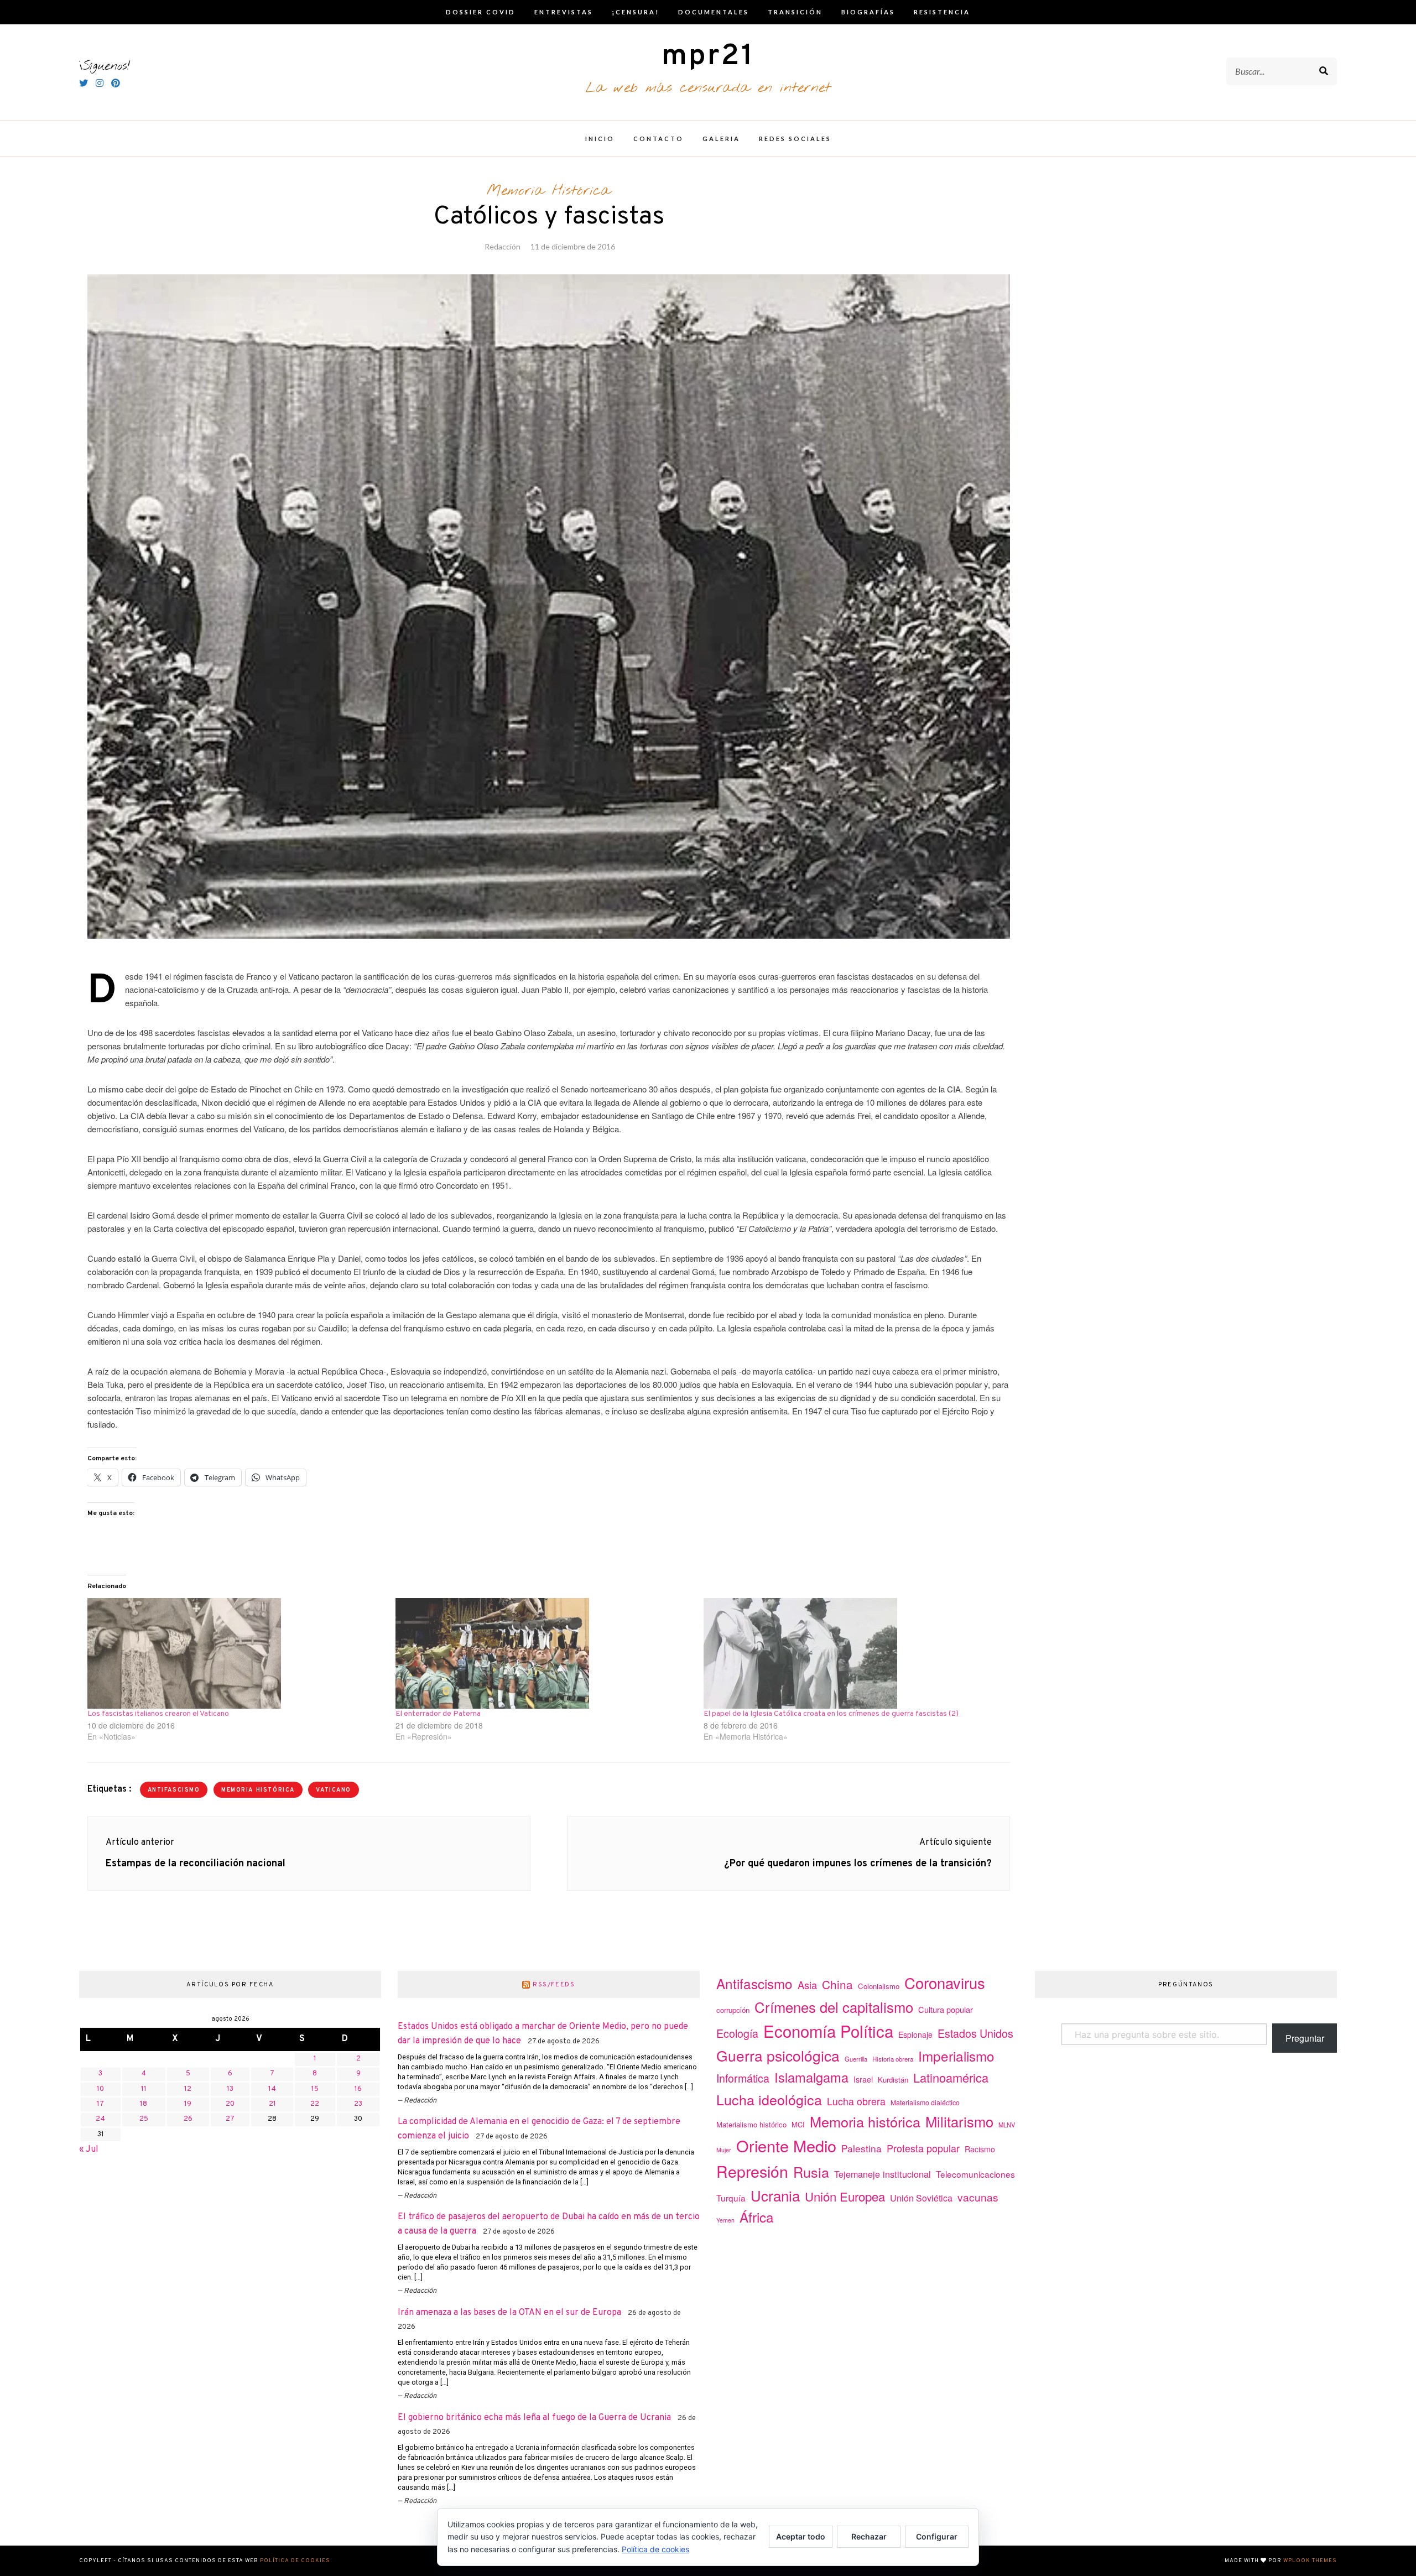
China (837, 1984)
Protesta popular (923, 2148)
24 (100, 2119)
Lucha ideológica (769, 2099)
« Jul (89, 2150)
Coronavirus (945, 1983)
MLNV (1007, 2125)
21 (272, 2104)
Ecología (737, 2033)
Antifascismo (174, 1790)
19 (188, 2104)
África (757, 2217)
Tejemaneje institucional (883, 2174)
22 (315, 2104)
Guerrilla (856, 2059)
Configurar (937, 2536)
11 (144, 2089)
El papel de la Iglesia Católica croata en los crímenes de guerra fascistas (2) (831, 1714)
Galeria (721, 139)
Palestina (861, 2148)
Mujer (724, 2150)
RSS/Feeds (554, 1985)
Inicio (600, 139)
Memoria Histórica (549, 191)
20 (230, 2104)
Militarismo (959, 2121)
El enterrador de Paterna (438, 1714)
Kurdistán (893, 2080)
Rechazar (869, 2536)
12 (188, 2089)
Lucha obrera (856, 2101)
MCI (798, 2124)
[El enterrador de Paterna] (544, 1653)
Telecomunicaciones (975, 2174)
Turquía (731, 2198)
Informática (743, 2078)
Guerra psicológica (778, 2055)
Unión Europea (845, 2196)
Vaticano (334, 1790)
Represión (752, 2171)
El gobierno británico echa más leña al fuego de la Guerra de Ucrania (534, 2418)
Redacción (503, 246)
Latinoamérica (951, 2077)
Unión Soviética (921, 2198)
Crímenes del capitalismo (834, 2007)
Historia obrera (893, 2059)
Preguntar (1305, 2038)
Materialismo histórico (751, 2124)
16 (358, 2089)
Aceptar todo (801, 2536)
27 (230, 2119)
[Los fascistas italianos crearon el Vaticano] (236, 1653)
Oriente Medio (786, 2145)
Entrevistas (564, 12)
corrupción (733, 2010)
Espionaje (915, 2034)
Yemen (725, 2220)
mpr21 (708, 57)
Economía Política (828, 2031)
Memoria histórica (258, 1790)
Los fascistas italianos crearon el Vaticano (158, 1714)
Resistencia (942, 12)
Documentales (714, 12)
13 (230, 2089)
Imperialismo (956, 2056)
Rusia (811, 2172)
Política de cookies (295, 2561)
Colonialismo (879, 1986)
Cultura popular (946, 2009)
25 (144, 2119)
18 (144, 2104)
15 (315, 2089)
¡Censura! (636, 12)
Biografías (868, 12)
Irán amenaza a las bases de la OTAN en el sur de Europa (509, 2313)
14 (272, 2089)
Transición (795, 12)
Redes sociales (795, 139)
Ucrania (775, 2195)
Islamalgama (811, 2077)
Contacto (658, 139)
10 (100, 2089)
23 (358, 2104)
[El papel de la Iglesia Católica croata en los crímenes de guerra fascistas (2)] (852, 1653)
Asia (807, 1985)
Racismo (980, 2149)
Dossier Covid (481, 12)
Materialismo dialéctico (925, 2103)
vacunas (978, 2197)
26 (188, 2119)
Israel (863, 2079)
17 (100, 2104)
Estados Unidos (975, 2033)
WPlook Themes (1310, 2561)
